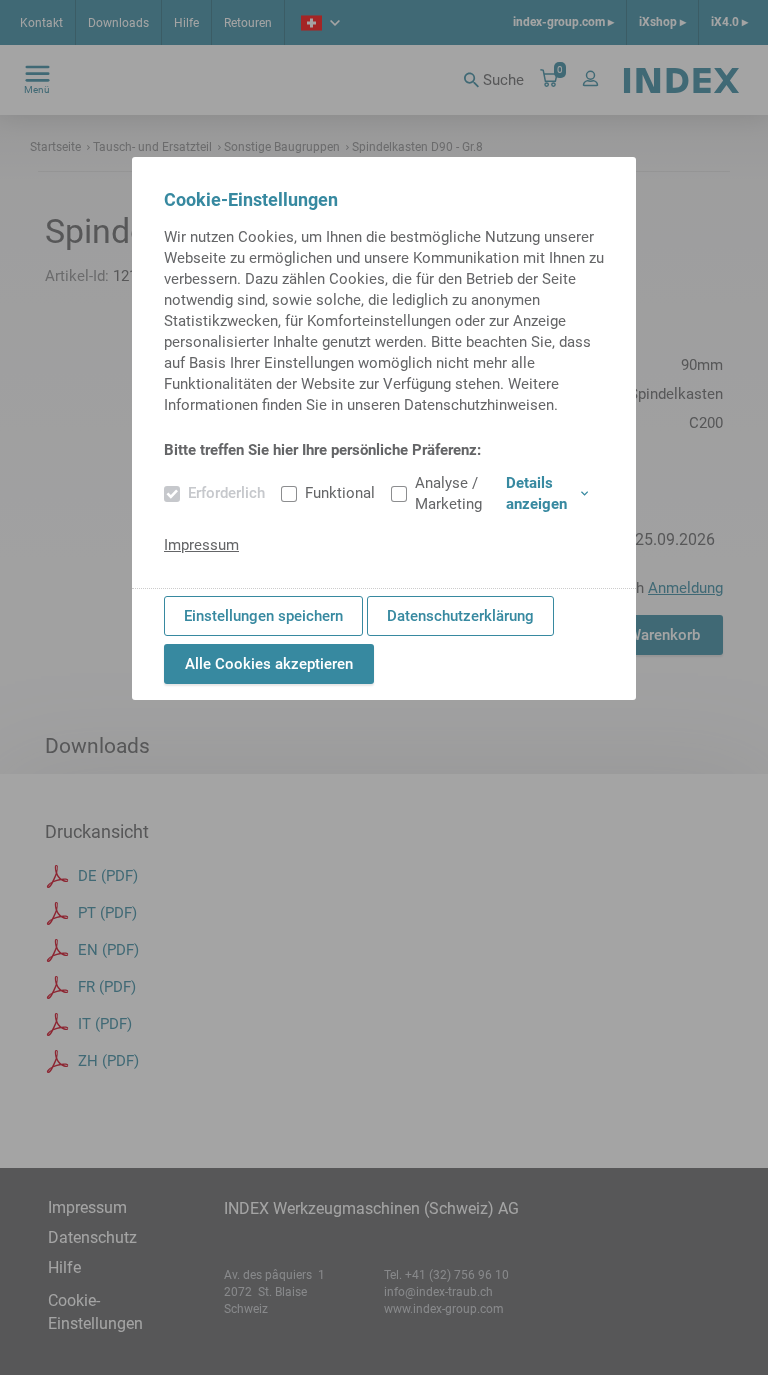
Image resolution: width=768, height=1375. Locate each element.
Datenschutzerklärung (460, 616)
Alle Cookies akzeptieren (269, 664)
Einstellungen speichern (263, 616)
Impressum (201, 545)
